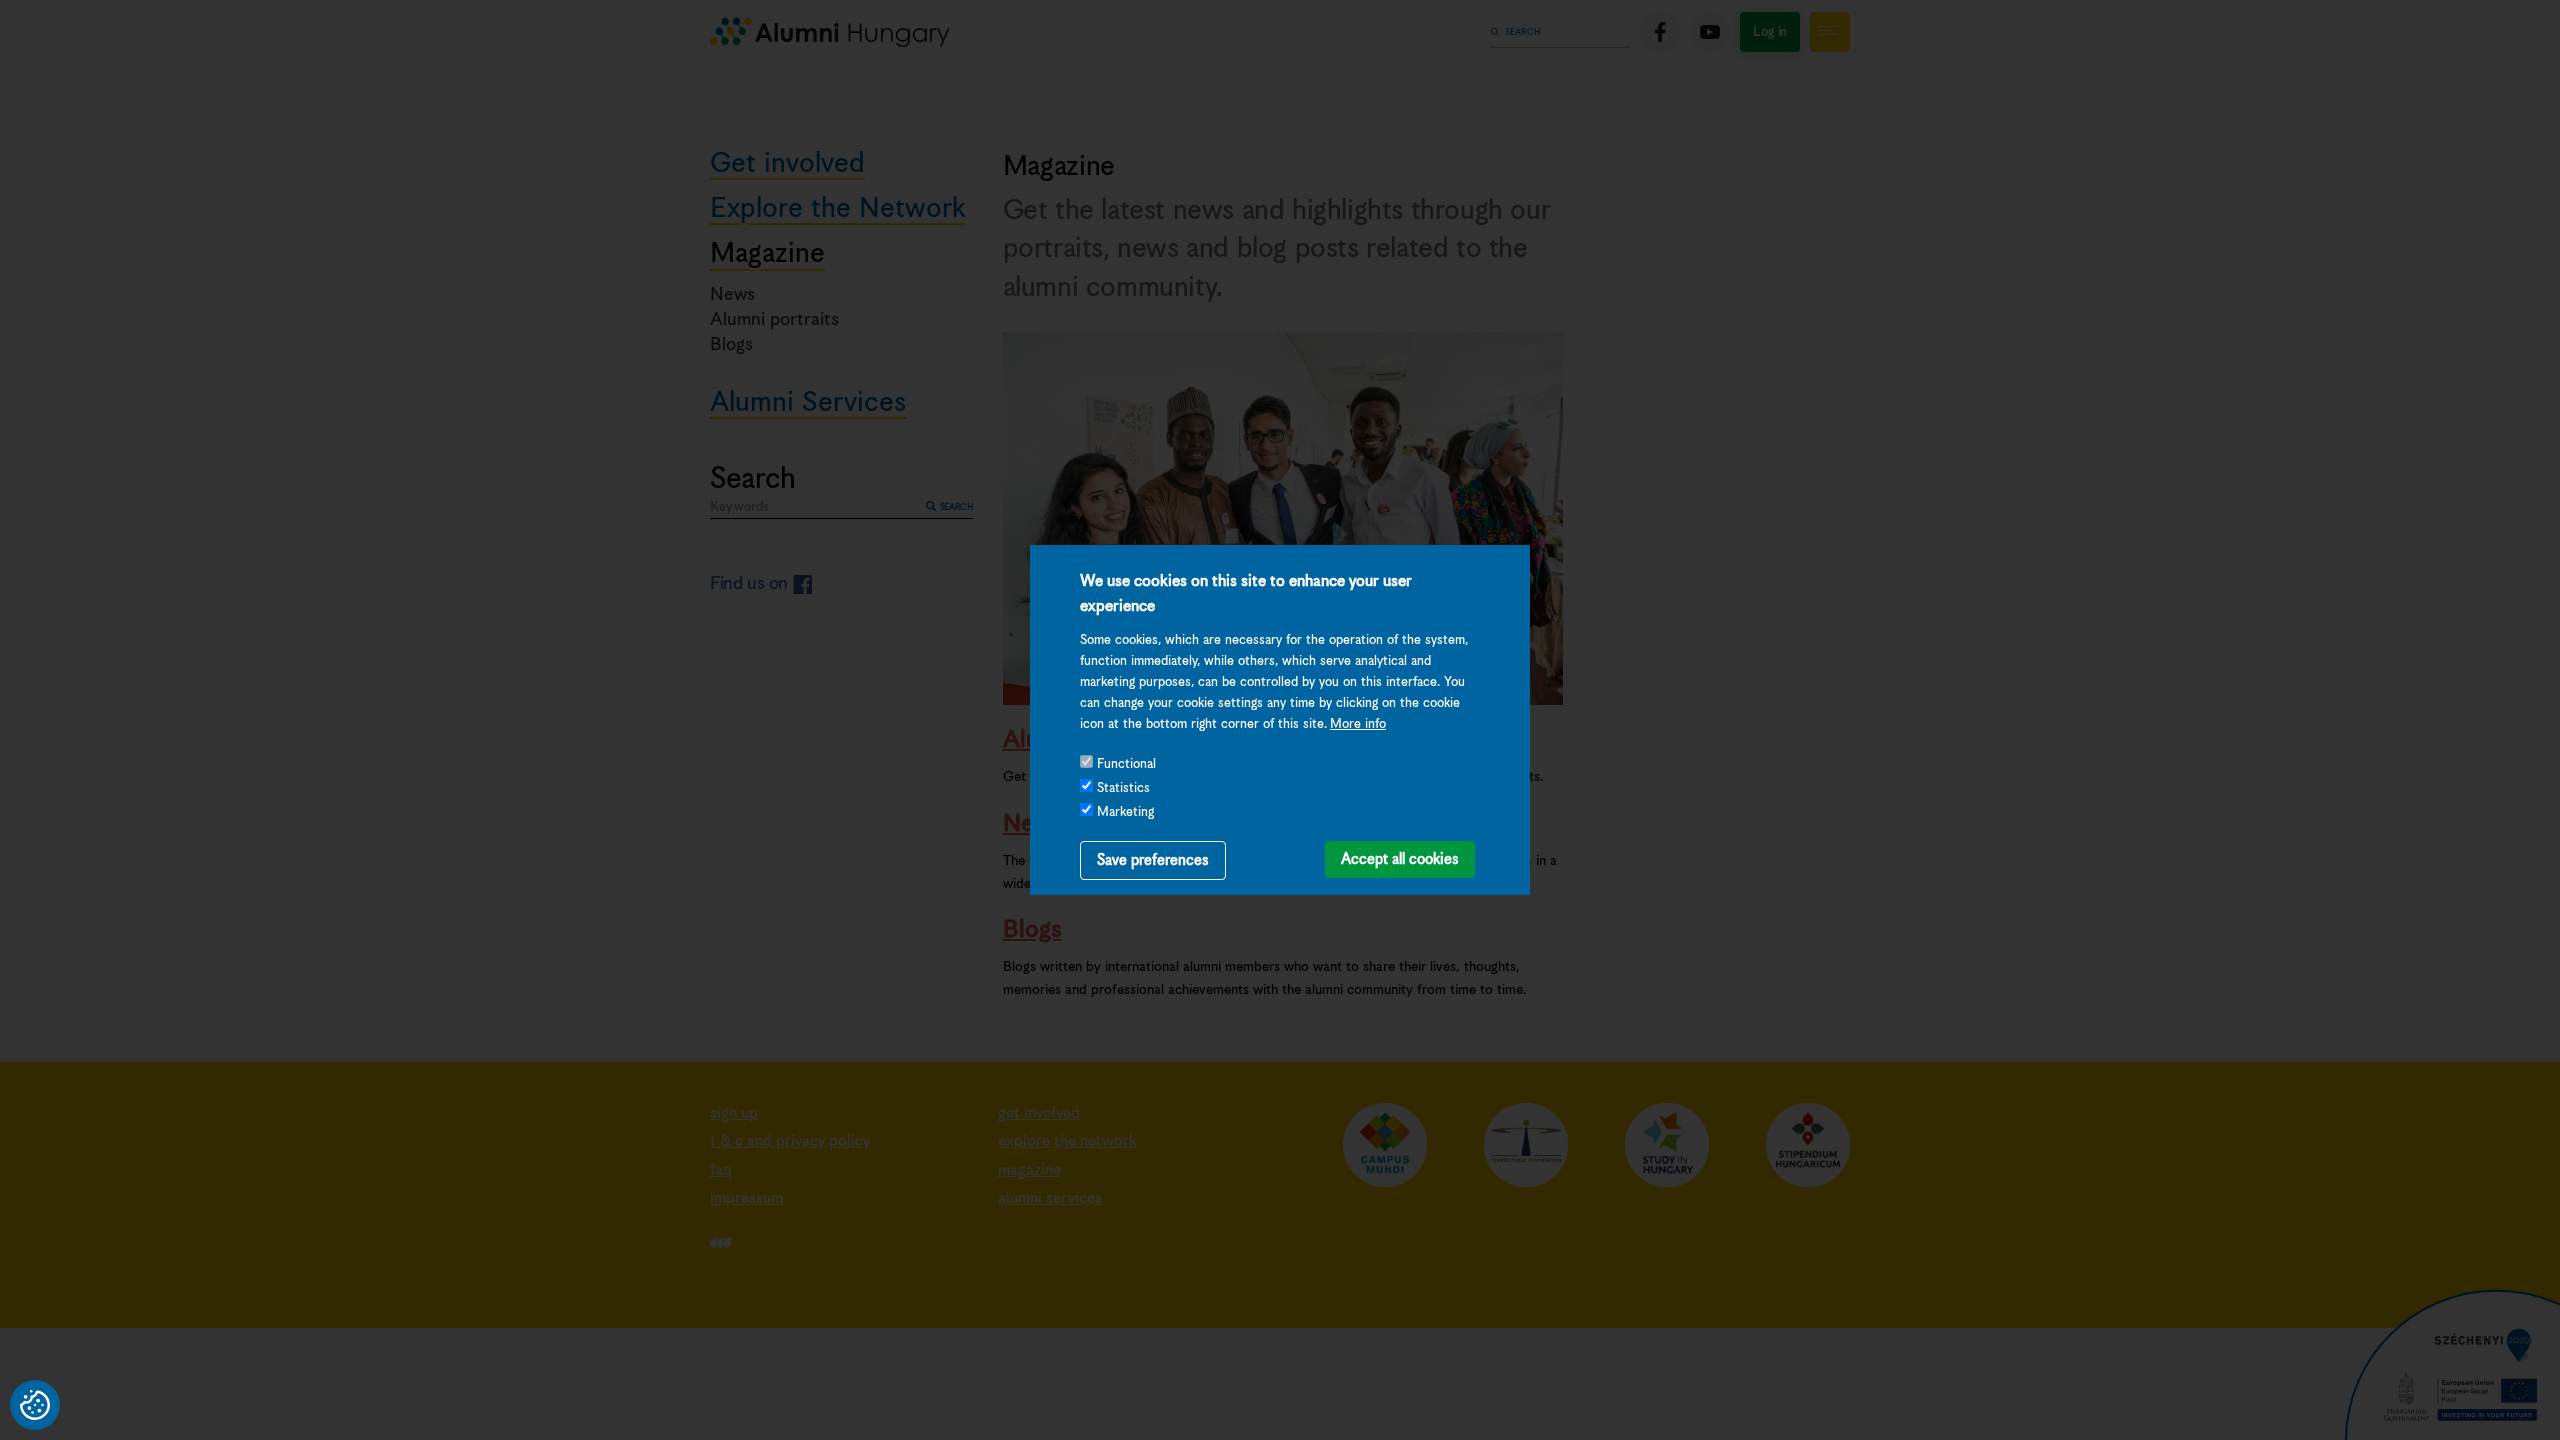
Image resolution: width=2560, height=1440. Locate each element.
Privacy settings (35, 1405)
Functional (1126, 764)
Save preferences (1153, 860)
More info (1358, 724)
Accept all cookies (1400, 859)
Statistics (1123, 788)
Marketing (1125, 812)
